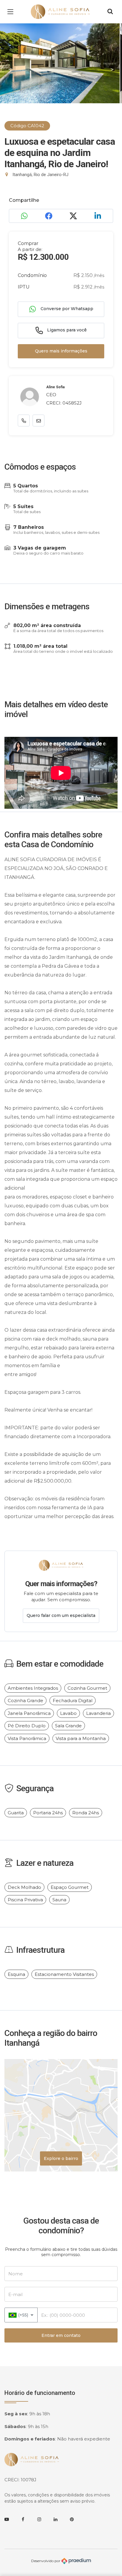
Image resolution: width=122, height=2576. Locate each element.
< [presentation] (10, 70)
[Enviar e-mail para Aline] (38, 421)
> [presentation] (112, 70)
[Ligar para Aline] (24, 421)
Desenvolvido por (46, 2561)
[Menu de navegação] (12, 12)
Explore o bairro (61, 2158)
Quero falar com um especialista (61, 1615)
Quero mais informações (61, 351)
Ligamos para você (66, 330)
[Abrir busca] (110, 12)
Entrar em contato (61, 2335)
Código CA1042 (27, 126)
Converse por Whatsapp (66, 309)
